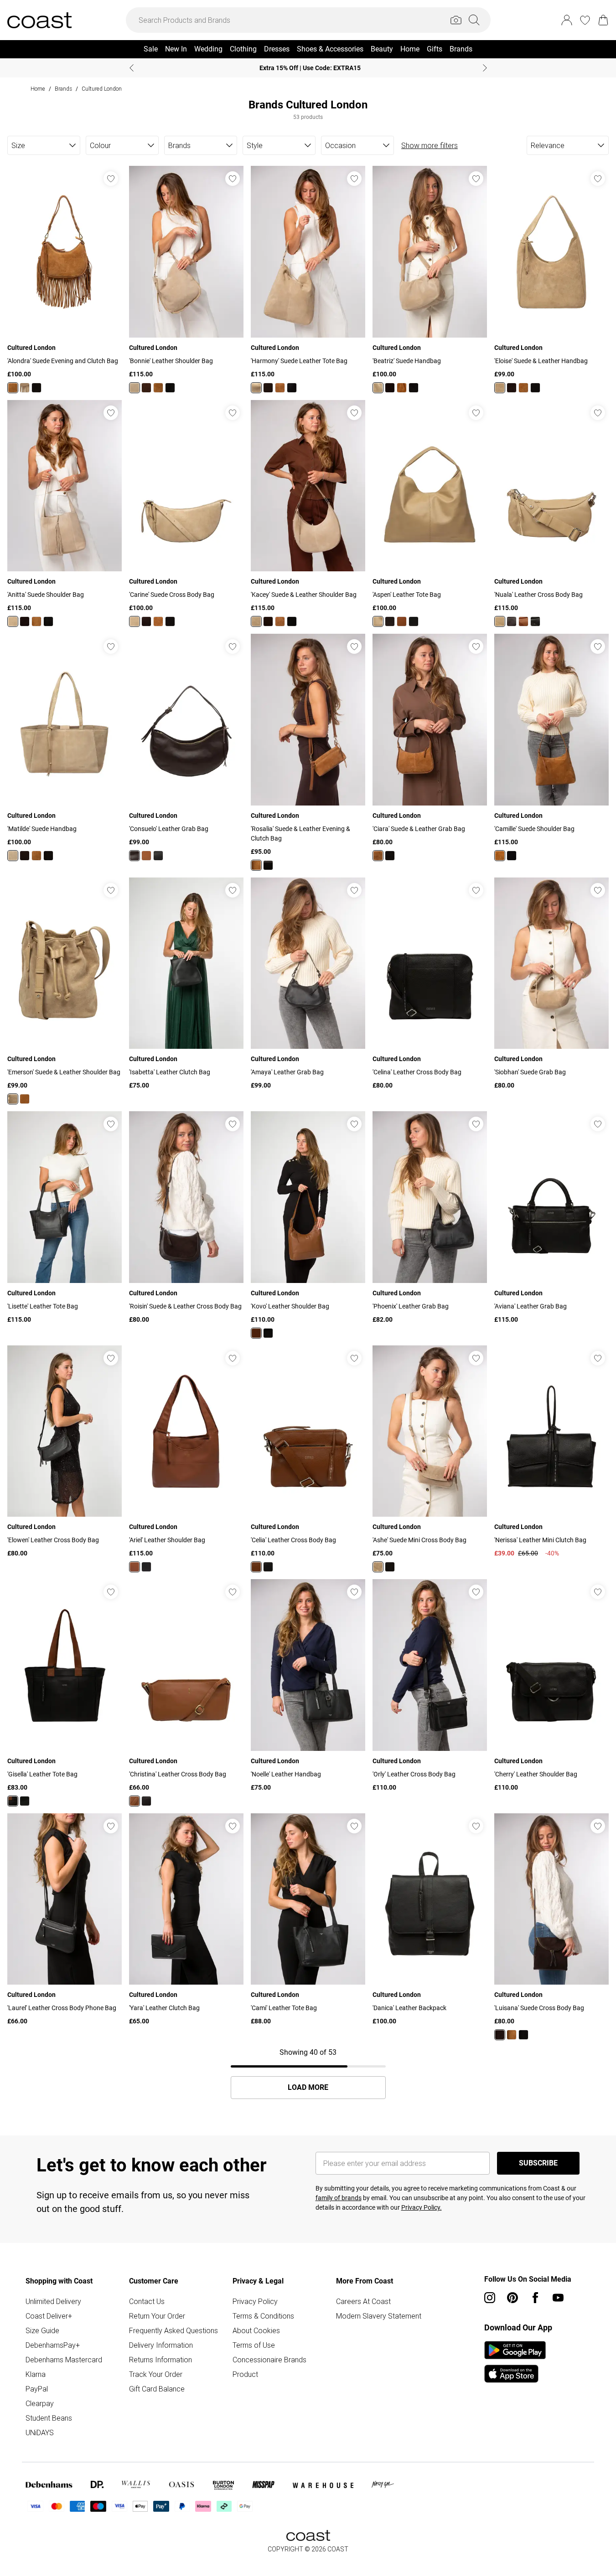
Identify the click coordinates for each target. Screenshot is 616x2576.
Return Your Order (157, 2316)
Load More (308, 2088)
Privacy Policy (255, 2301)
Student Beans (49, 2418)
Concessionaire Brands (269, 2360)
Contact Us (147, 2301)
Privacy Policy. (422, 2207)
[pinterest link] (512, 2298)
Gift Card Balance (157, 2389)
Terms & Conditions (263, 2316)
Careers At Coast (363, 2301)
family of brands (339, 2198)
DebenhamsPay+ (53, 2345)
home (38, 89)
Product (245, 2374)
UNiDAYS (40, 2432)
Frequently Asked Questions (173, 2330)
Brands (63, 89)
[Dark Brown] (146, 388)
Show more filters (430, 145)
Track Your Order (156, 2374)
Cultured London (102, 89)
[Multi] (13, 1801)
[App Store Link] (515, 2362)
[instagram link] (490, 2298)
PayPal (37, 2389)
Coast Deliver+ (49, 2316)
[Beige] (25, 388)
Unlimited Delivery (53, 2301)
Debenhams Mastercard (64, 2360)
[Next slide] (485, 68)
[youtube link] (558, 2298)
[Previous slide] (132, 68)
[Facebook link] (535, 2298)
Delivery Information (161, 2345)
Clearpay (40, 2403)
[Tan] (13, 388)
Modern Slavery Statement (379, 2316)
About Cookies (256, 2330)
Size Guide (42, 2330)
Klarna (36, 2374)
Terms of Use (254, 2345)
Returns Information (160, 2360)
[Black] (36, 388)
